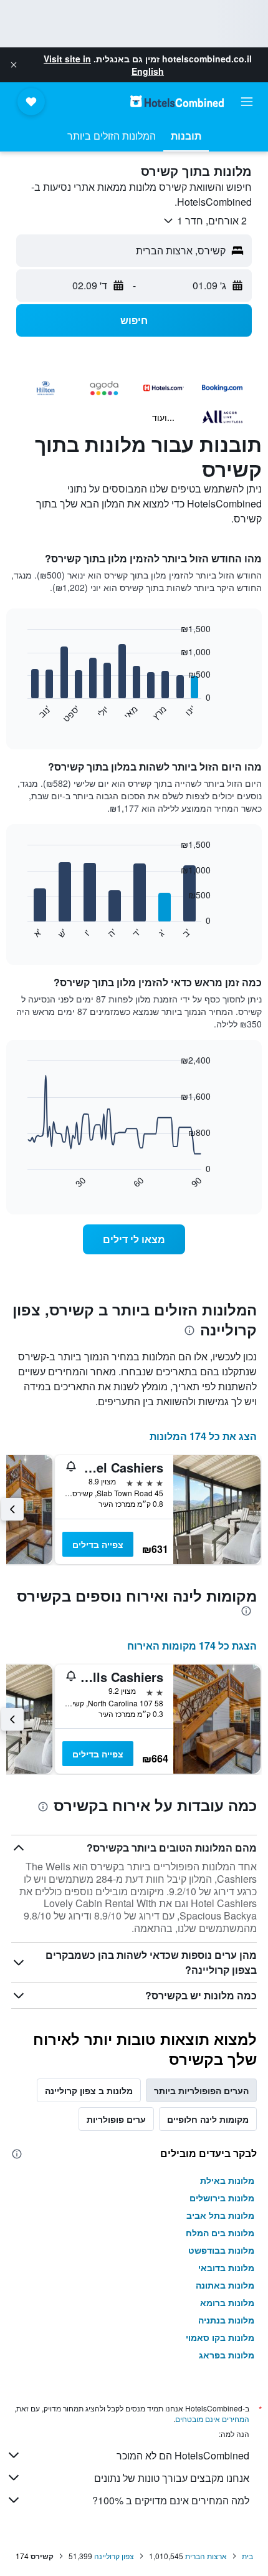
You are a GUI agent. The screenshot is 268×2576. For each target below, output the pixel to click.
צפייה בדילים (98, 1544)
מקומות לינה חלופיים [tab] (208, 2119)
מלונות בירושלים (222, 2198)
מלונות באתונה (225, 2285)
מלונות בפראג (227, 2355)
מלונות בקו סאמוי (220, 2337)
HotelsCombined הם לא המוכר (183, 2455)
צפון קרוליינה (114, 2556)
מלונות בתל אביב (220, 2215)
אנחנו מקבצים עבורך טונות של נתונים (172, 2478)
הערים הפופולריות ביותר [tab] (201, 2090)
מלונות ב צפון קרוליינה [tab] (89, 2090)
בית (247, 2556)
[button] (14, 65)
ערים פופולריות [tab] (116, 2119)
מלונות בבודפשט (221, 2250)
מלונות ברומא (227, 2302)
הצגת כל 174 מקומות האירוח (192, 1646)
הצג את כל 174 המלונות (203, 1436)
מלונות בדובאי (226, 2267)
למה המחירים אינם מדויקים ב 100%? (171, 2500)
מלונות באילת (227, 2180)
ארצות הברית (206, 2556)
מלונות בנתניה (226, 2320)
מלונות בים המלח (220, 2232)
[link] (134, 1239)
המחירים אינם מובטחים (212, 2419)
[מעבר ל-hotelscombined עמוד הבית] (177, 101)
